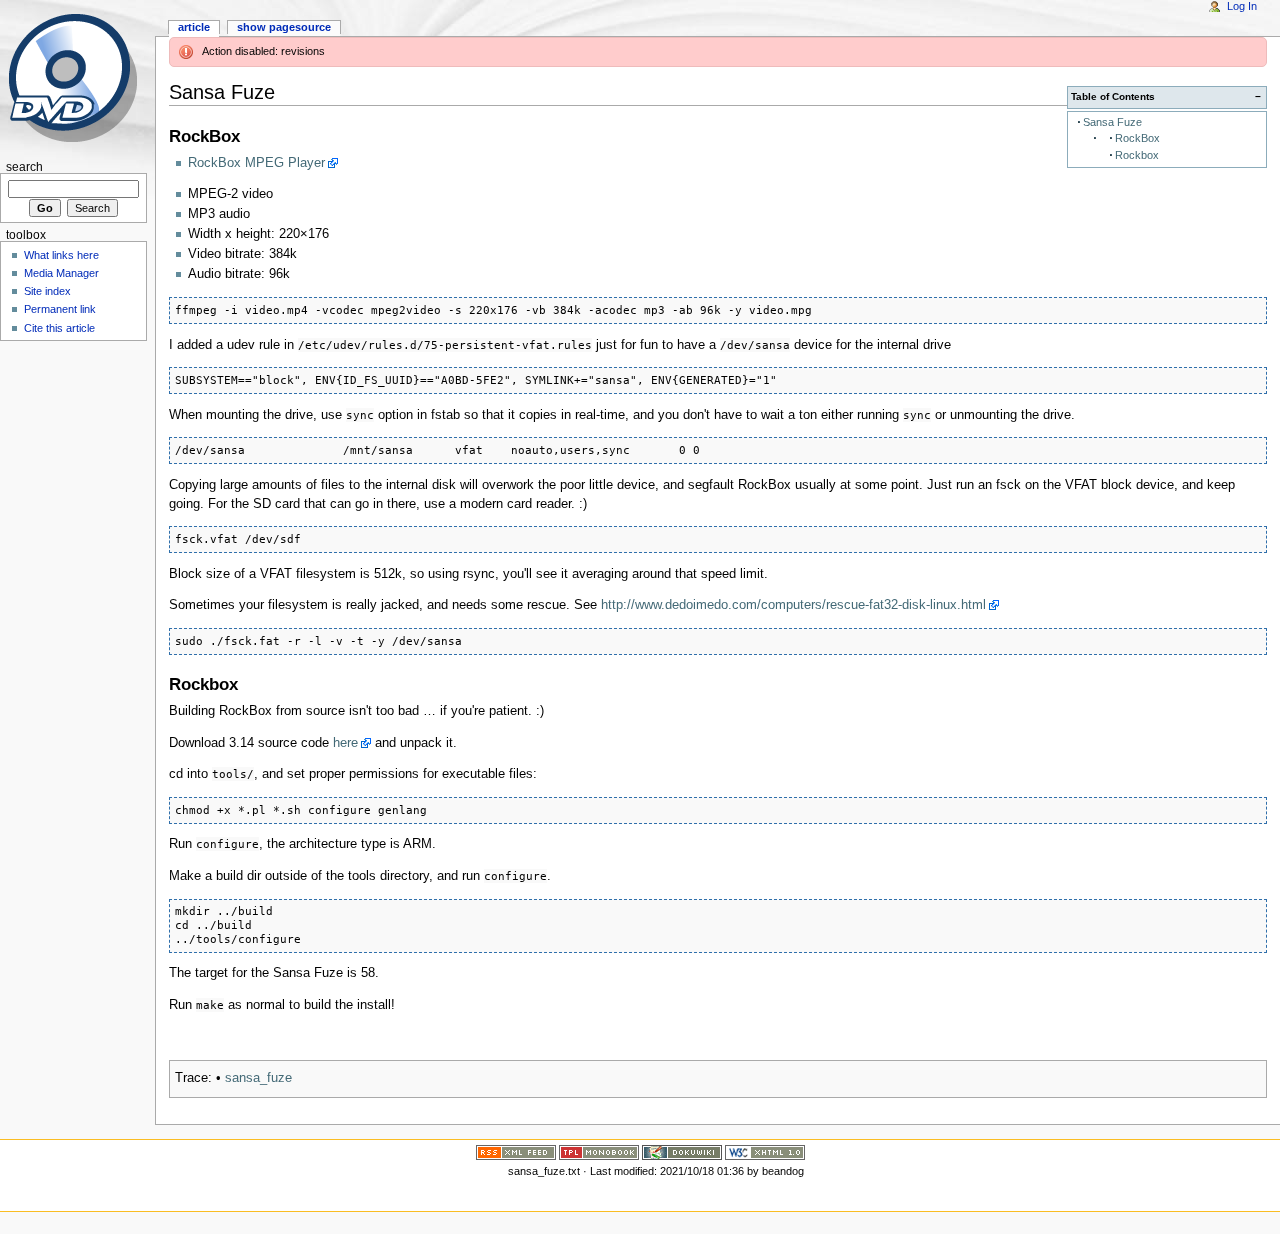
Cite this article (59, 328)
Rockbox (1137, 155)
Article (194, 27)
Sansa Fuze (1112, 122)
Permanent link (60, 309)
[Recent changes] (516, 1151)
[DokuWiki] (682, 1151)
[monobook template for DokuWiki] (599, 1151)
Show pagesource (284, 27)
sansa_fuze (258, 1078)
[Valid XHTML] (765, 1151)
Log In (1242, 6)
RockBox (1137, 138)
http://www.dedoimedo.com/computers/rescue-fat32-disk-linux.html (793, 605)
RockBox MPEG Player (256, 163)
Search (24, 167)
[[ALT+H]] (77, 77)
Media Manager (61, 273)
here (345, 743)
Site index (47, 291)
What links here (61, 255)
